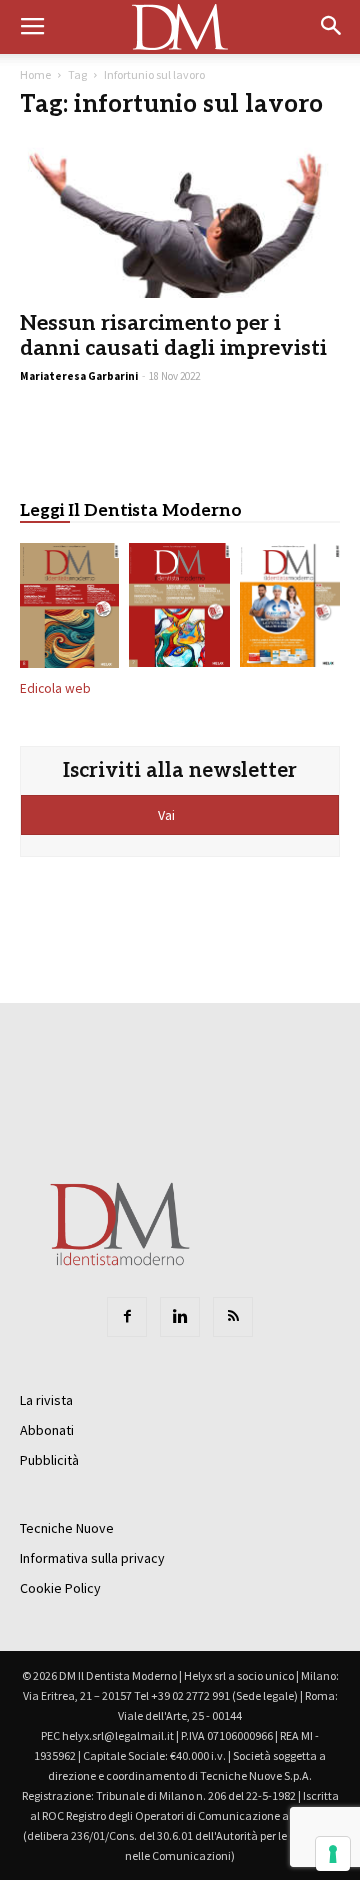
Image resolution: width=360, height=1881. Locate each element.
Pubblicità (49, 1460)
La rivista (46, 1400)
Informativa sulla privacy (92, 1558)
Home (35, 74)
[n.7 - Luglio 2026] (179, 609)
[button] (332, 27)
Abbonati (47, 1430)
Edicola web (55, 688)
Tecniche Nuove (67, 1528)
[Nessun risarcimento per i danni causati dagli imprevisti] (180, 219)
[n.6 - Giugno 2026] (290, 609)
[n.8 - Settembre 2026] (69, 609)
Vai (168, 815)
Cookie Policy (60, 1588)
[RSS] (233, 1317)
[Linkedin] (180, 1317)
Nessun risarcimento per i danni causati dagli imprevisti (173, 336)
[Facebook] (127, 1317)
